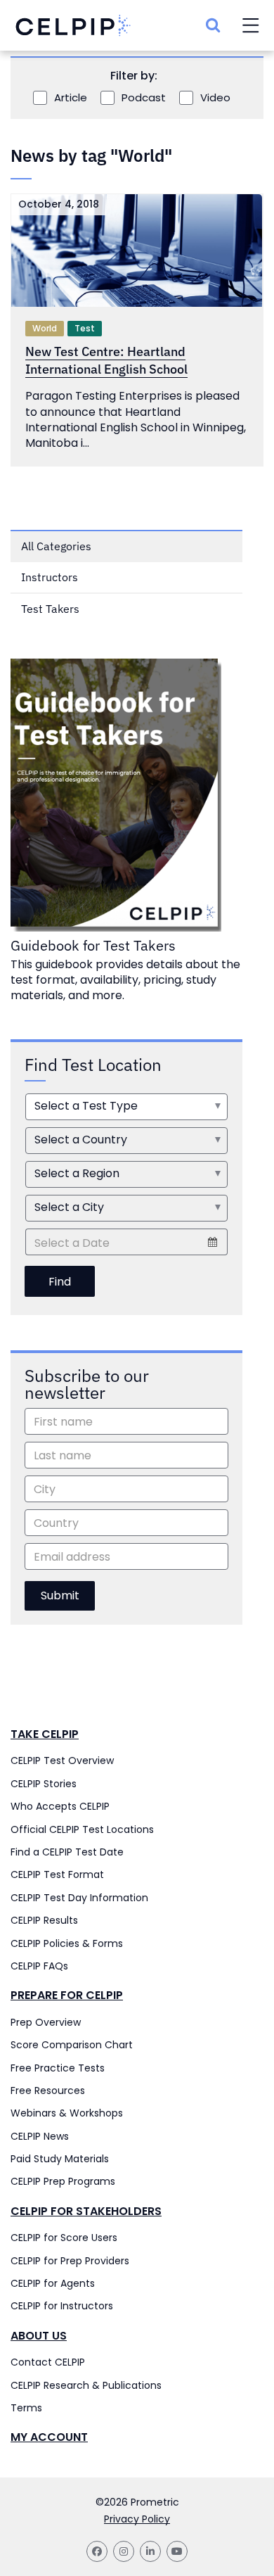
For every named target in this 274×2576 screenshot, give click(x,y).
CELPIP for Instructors (62, 2306)
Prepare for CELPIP (67, 1996)
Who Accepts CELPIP (60, 1806)
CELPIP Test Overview (62, 1760)
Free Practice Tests (58, 2068)
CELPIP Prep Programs (63, 2181)
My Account (49, 2437)
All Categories (56, 546)
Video (215, 98)
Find (60, 1282)
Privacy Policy (137, 2519)
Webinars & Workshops (67, 2113)
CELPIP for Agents (53, 2283)
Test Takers (50, 609)
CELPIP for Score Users (64, 2238)
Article (71, 98)
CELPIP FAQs (39, 1966)
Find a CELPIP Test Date (67, 1852)
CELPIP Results (44, 1920)
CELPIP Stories (44, 1784)
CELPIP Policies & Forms (67, 1943)
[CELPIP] (73, 26)
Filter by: (134, 76)
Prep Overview (46, 2022)
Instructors (50, 577)
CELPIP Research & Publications (86, 2385)
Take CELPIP (45, 1734)
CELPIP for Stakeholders (86, 2212)
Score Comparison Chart (72, 2045)
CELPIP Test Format (57, 1874)
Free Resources (48, 2090)
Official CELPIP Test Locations (82, 1829)
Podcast (144, 98)
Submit (60, 1595)
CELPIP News (40, 2136)
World (45, 328)
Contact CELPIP (48, 2362)
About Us (39, 2336)
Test (85, 328)
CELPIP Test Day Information (79, 1898)
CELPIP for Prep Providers (70, 2261)
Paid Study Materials (60, 2159)
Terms (26, 2408)
